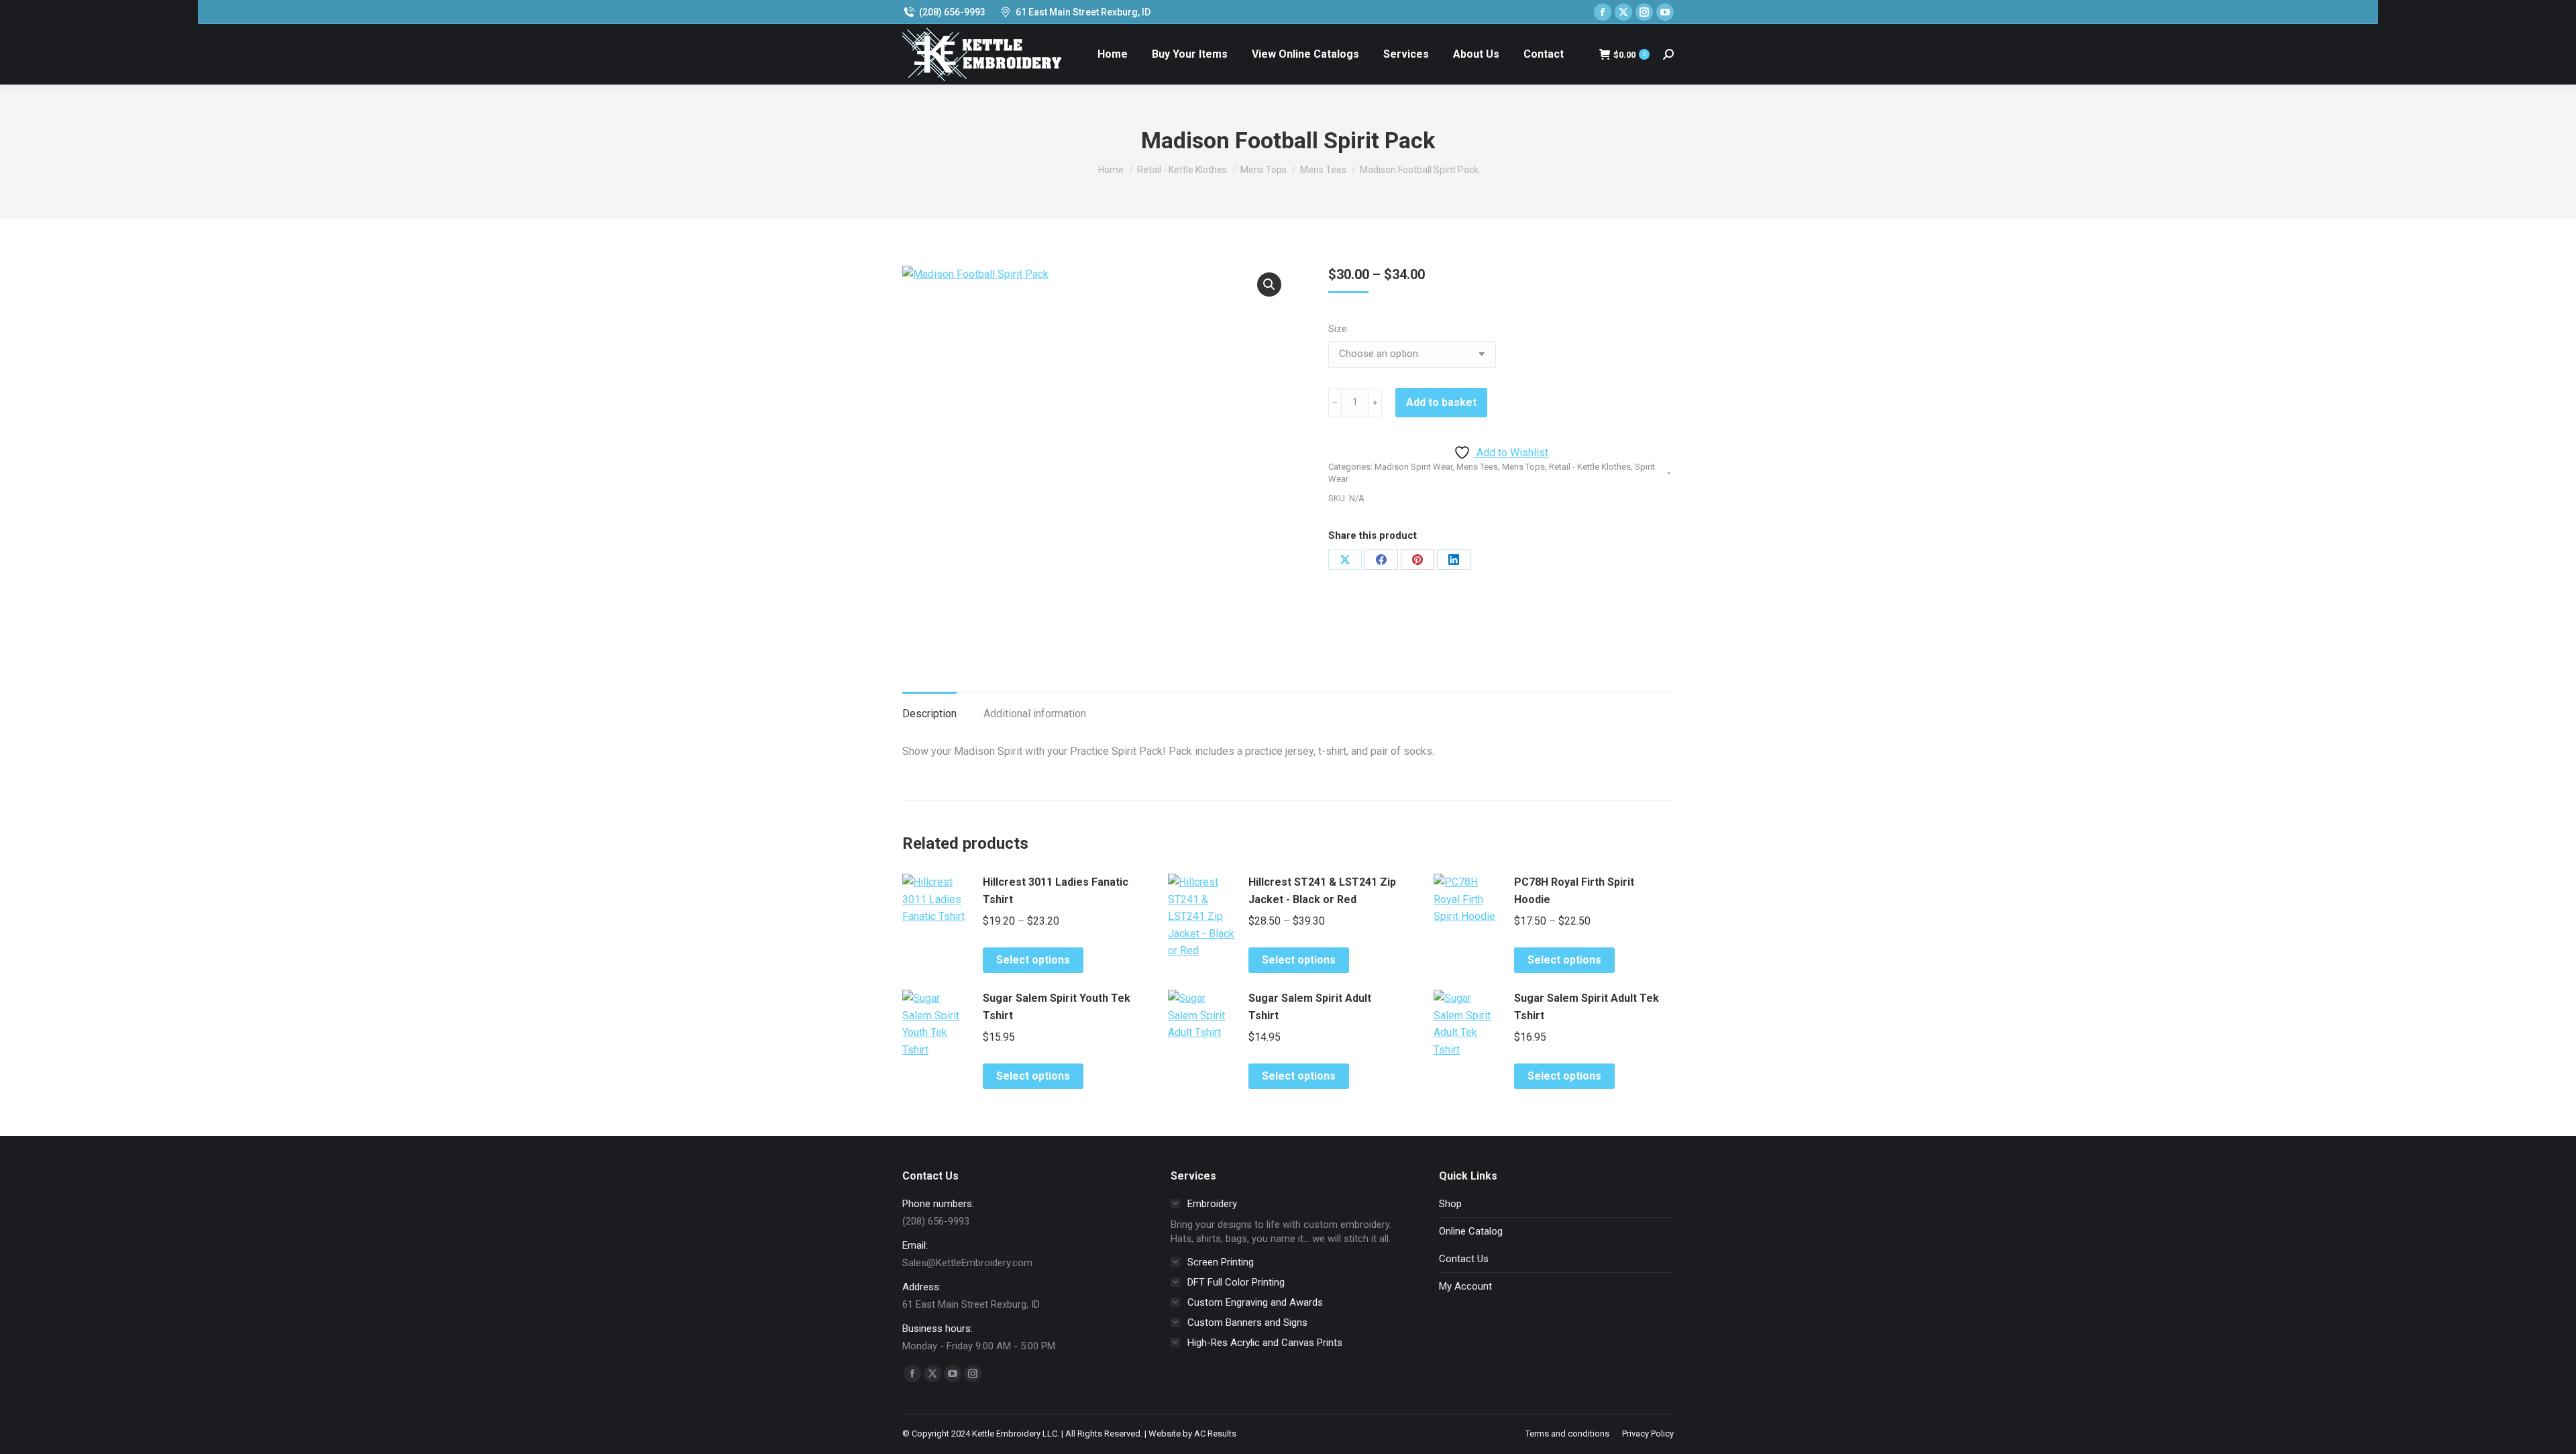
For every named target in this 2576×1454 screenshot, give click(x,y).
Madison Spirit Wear (1413, 467)
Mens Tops (1523, 467)
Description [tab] (929, 714)
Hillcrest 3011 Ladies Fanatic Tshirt (1056, 891)
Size (1338, 329)
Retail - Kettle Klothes (1590, 467)
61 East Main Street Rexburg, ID (1083, 12)
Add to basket (1441, 402)
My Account (1465, 1286)
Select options (1033, 960)
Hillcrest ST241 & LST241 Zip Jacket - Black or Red (1322, 891)
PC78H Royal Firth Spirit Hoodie (1574, 891)
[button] (1269, 284)
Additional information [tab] (1035, 714)
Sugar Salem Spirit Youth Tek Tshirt (1057, 1007)
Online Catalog (1471, 1231)
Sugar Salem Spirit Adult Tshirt (1310, 1007)
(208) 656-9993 (952, 12)
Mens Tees (1477, 467)
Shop (1450, 1204)
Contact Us (1464, 1259)
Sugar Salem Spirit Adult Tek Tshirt (1587, 1007)
